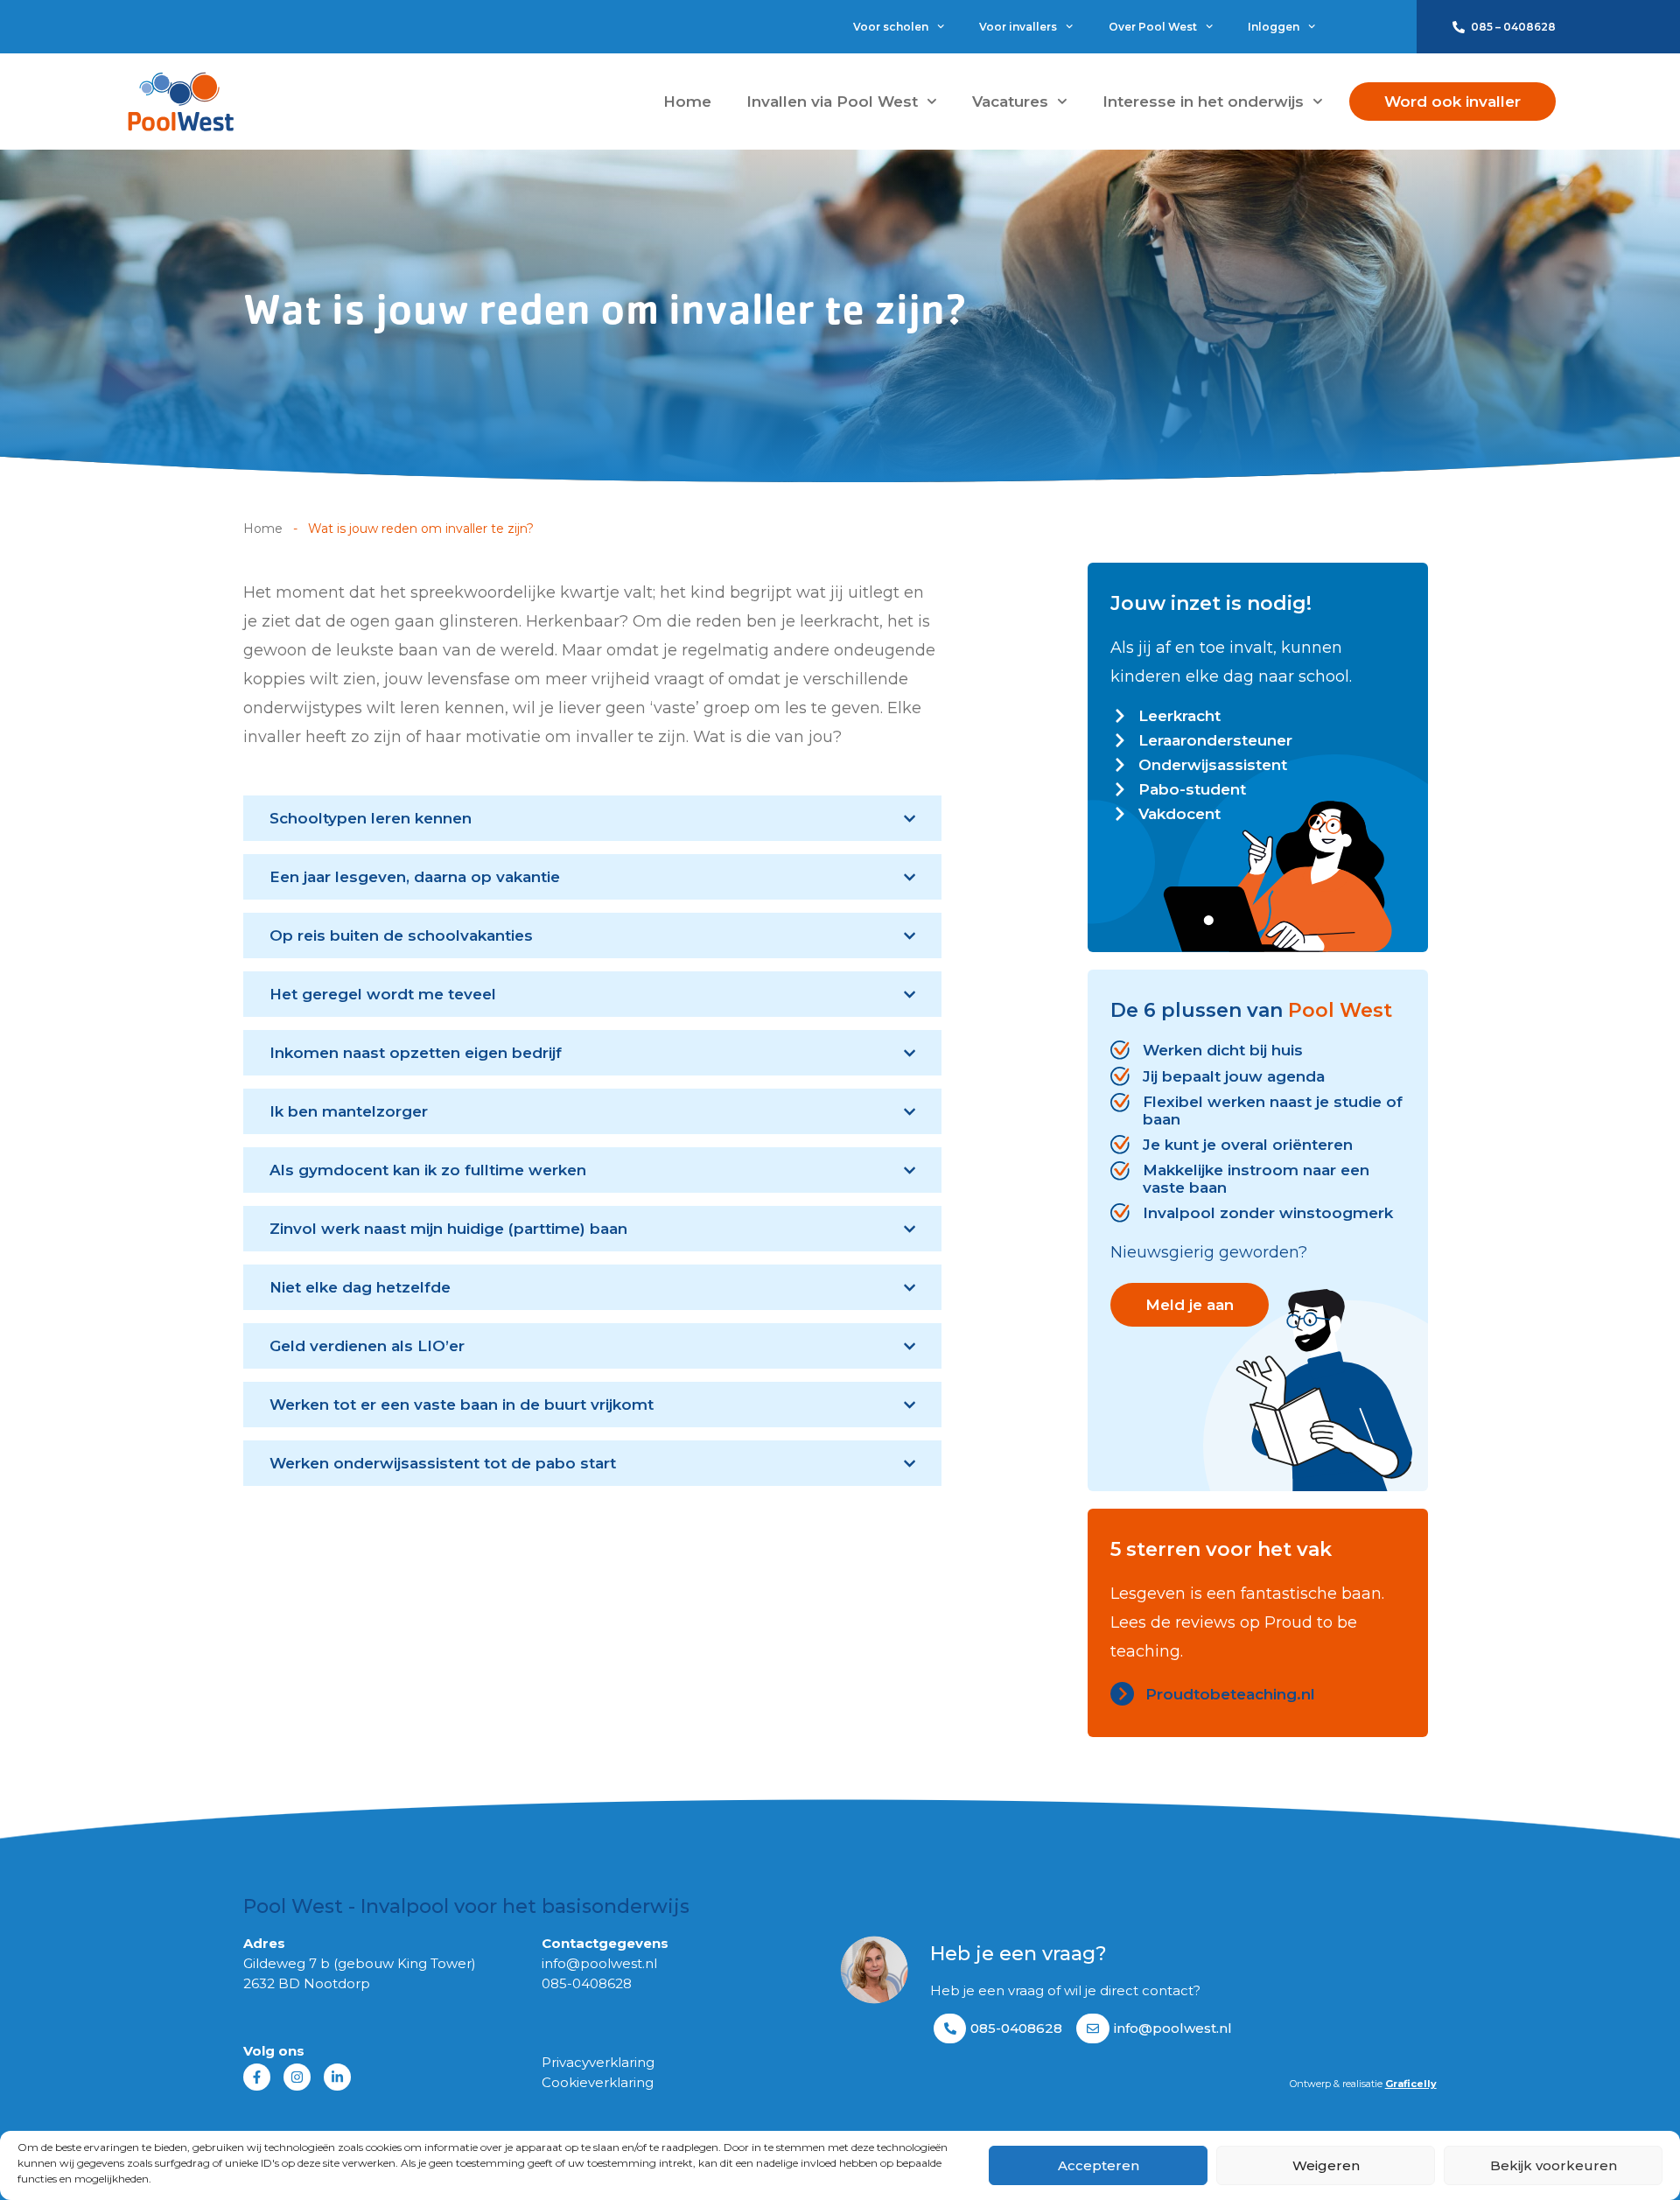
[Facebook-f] (257, 2077)
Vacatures (1010, 102)
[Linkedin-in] (337, 2077)
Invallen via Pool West (832, 102)
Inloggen (1274, 27)
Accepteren (1099, 2165)
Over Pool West (1153, 27)
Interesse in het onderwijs (1203, 102)
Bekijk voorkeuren (1554, 2165)
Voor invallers (1018, 27)
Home (687, 102)
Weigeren (1326, 2165)
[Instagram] (297, 2077)
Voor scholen (891, 27)
